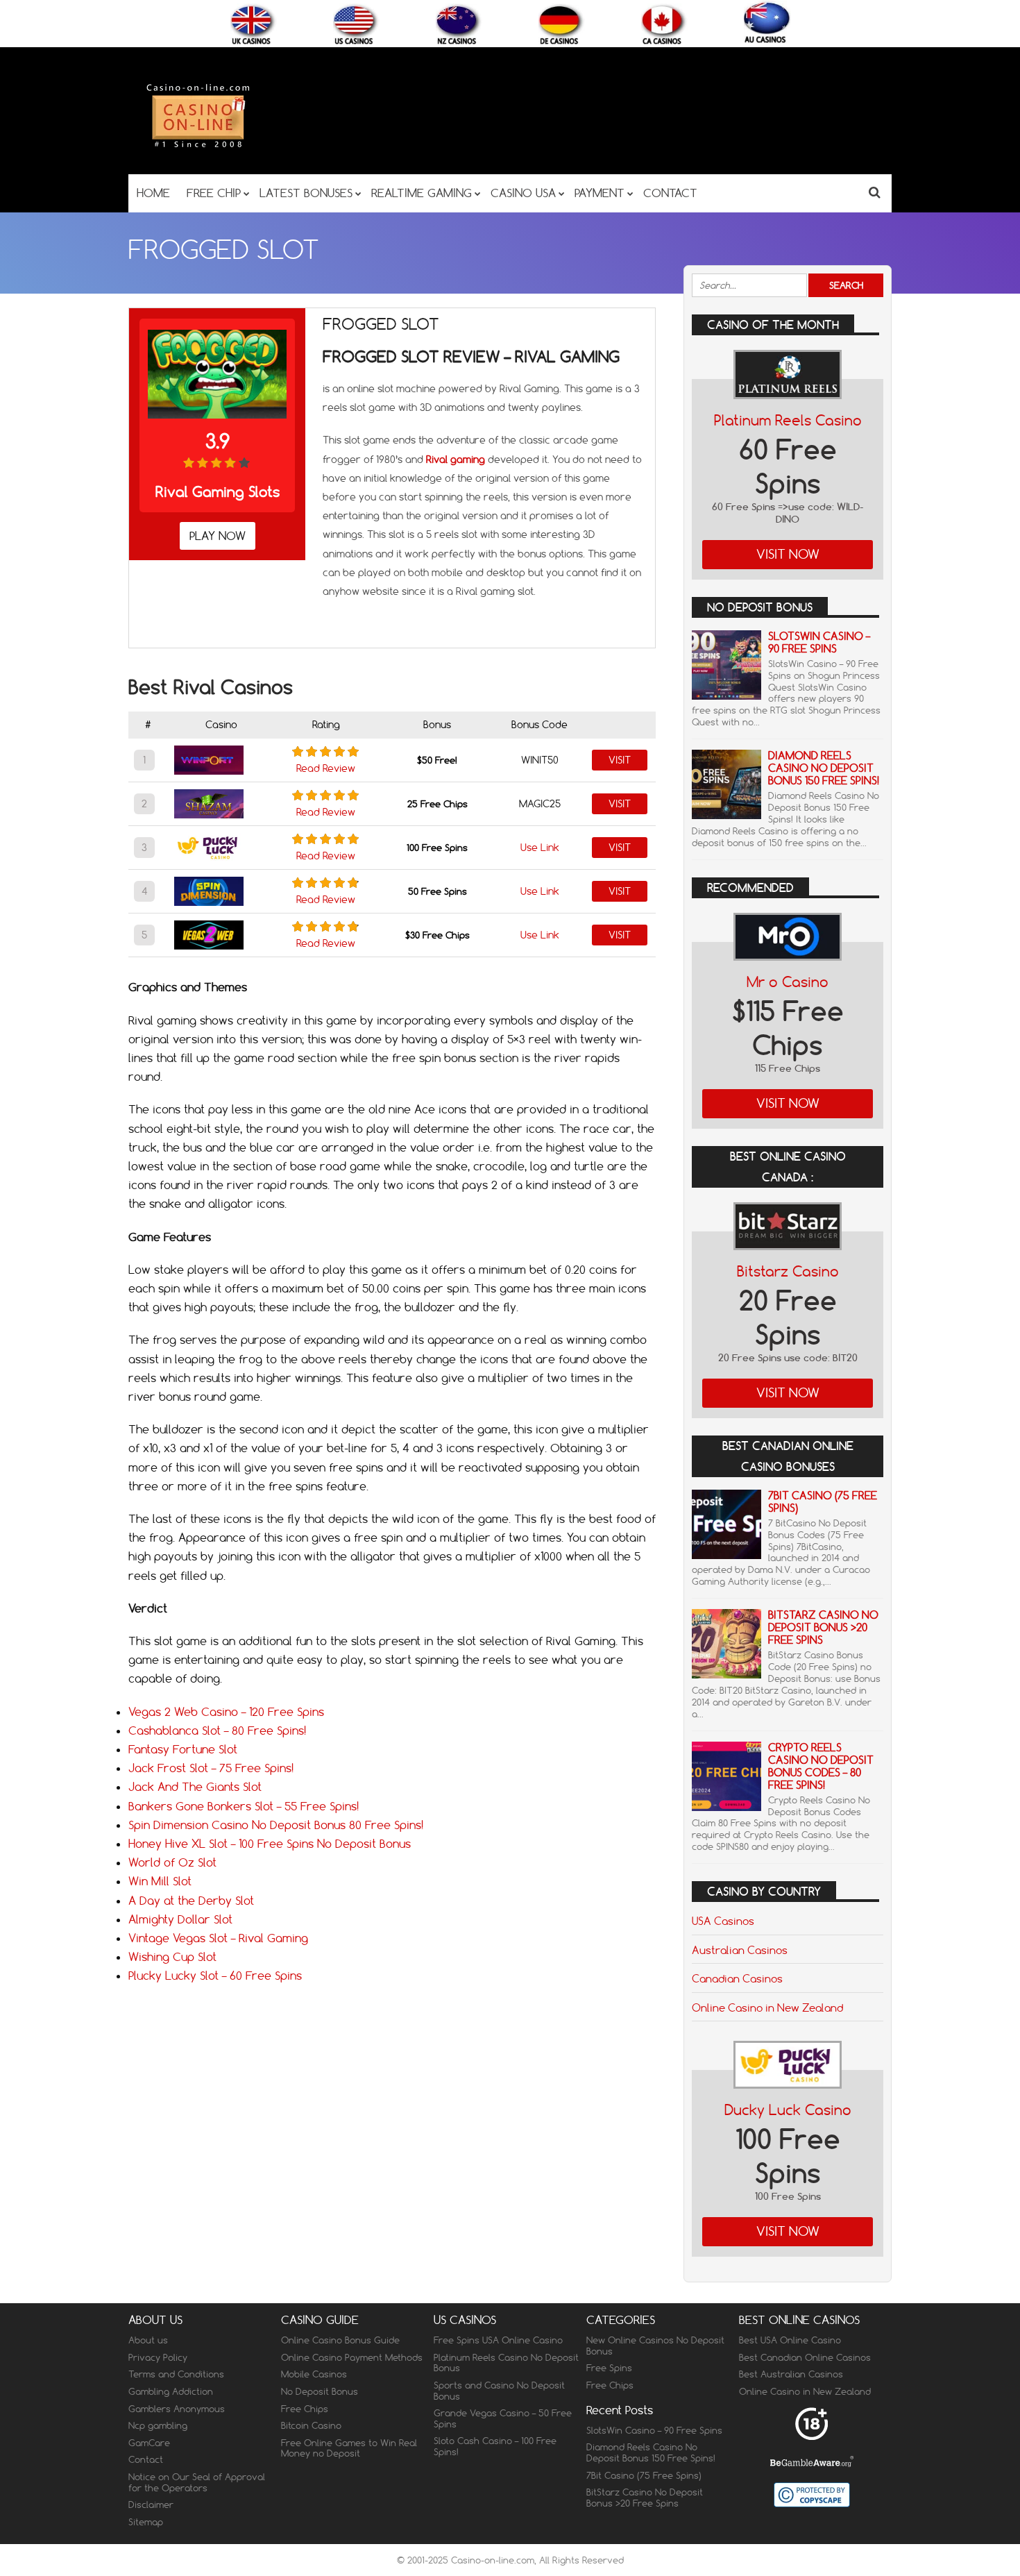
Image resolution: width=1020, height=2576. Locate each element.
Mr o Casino (788, 982)
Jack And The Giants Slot (195, 1787)
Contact (146, 2459)
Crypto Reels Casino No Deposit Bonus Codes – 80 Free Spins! (821, 1766)
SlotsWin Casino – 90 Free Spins (819, 642)
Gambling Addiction (171, 2391)
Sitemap (146, 2522)
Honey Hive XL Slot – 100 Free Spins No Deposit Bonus (270, 1844)
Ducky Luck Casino (788, 2110)
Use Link (540, 848)
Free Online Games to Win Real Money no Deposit (349, 2448)
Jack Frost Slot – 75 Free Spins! (211, 1768)
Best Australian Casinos (791, 2374)
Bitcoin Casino (311, 2425)
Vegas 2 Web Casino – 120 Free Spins (226, 1712)
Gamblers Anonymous (177, 2409)
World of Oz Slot (172, 1862)
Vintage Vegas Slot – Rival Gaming (218, 1938)
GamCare (149, 2443)
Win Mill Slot (160, 1881)
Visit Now (788, 554)
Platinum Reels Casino (788, 420)
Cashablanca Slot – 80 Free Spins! (217, 1731)
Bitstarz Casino (788, 1271)
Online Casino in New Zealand (767, 2007)
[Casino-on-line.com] (198, 147)
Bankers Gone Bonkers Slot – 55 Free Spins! (244, 1806)
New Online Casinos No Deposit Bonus (655, 2346)
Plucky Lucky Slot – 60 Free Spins (215, 1976)
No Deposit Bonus (320, 2391)
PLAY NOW (218, 536)
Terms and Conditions (176, 2374)
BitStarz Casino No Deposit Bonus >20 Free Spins (823, 1627)
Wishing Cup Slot (172, 1957)
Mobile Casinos (314, 2374)
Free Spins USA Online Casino (498, 2340)
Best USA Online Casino (790, 2340)
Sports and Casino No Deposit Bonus (499, 2391)
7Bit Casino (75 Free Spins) (823, 1502)
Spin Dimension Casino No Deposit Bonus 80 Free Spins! (276, 1825)
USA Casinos (723, 1921)
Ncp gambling (158, 2425)
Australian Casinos (740, 1950)
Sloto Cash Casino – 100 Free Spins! (495, 2446)
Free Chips (305, 2409)
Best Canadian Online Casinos (805, 2357)
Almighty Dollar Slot (180, 1919)
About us (148, 2340)
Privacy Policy (158, 2357)
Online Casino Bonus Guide (340, 2340)
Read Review (326, 768)
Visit (620, 760)
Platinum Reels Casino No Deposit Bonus (506, 2363)
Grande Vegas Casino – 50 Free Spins (503, 2418)
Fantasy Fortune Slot (183, 1749)
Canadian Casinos (737, 1978)
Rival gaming (456, 460)
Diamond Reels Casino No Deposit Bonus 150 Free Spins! (824, 768)
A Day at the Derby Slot (191, 1901)
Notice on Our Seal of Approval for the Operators (197, 2482)
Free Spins (609, 2368)
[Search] (875, 192)
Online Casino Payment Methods (352, 2357)
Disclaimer (151, 2505)
